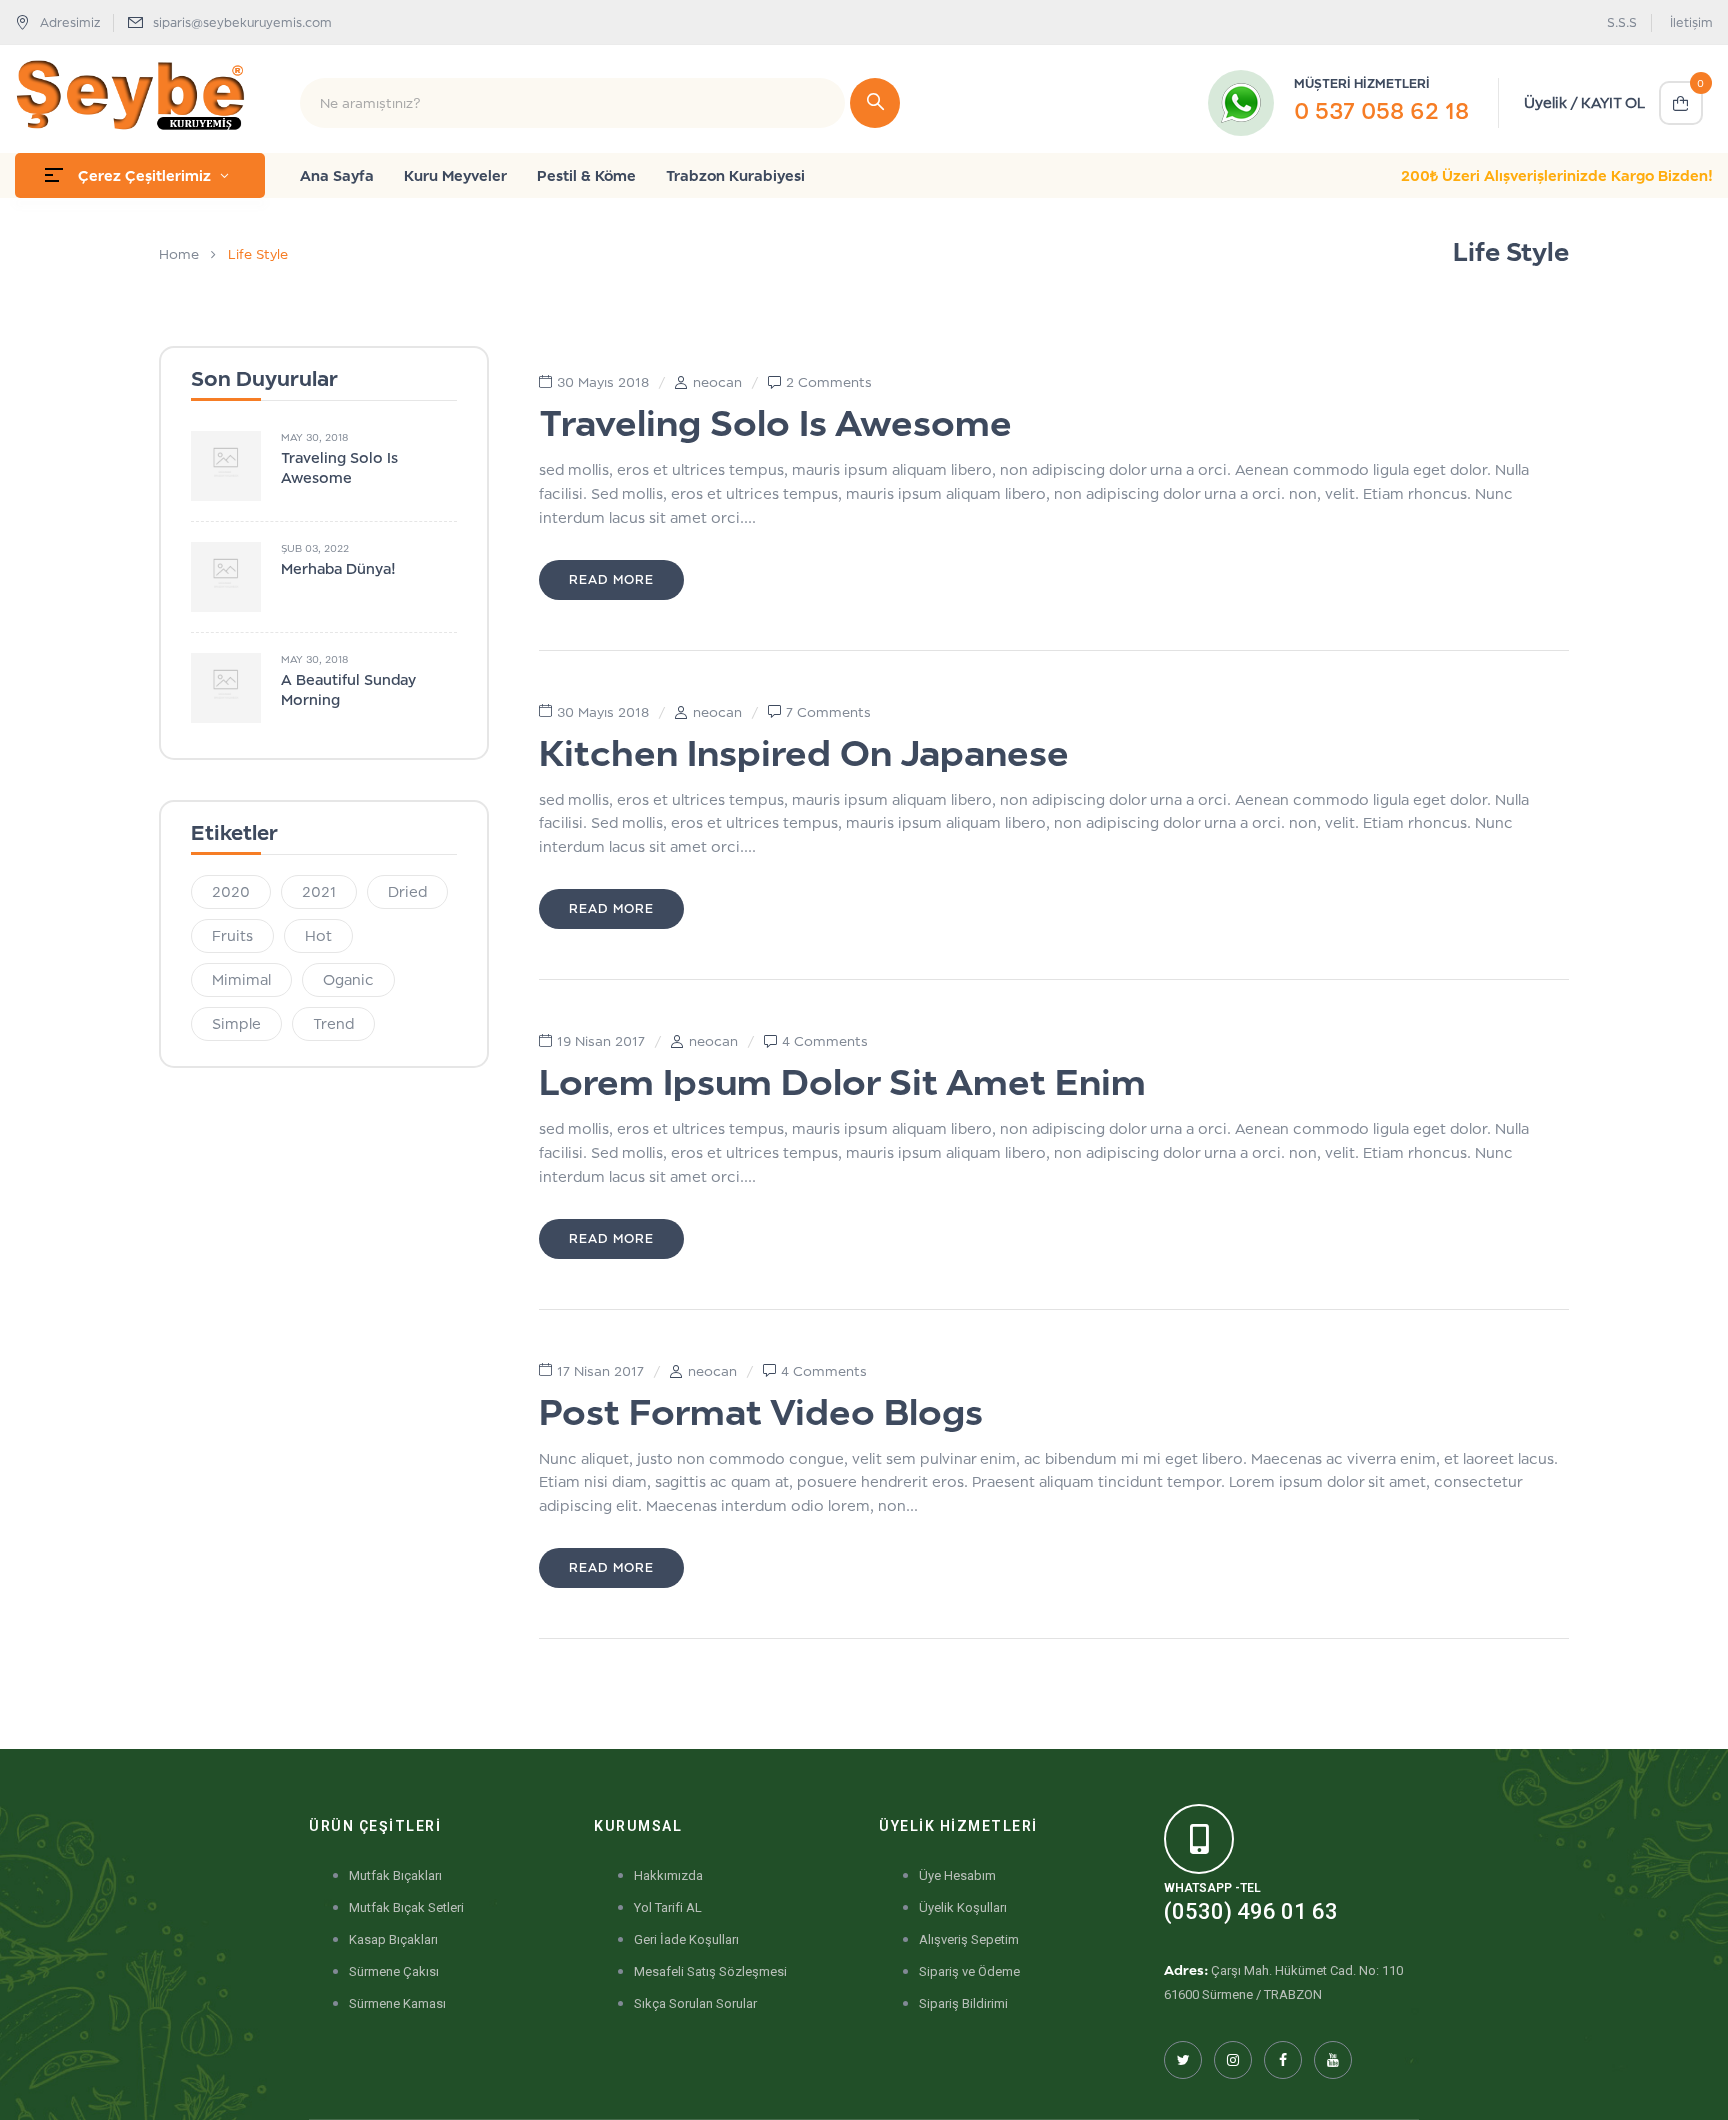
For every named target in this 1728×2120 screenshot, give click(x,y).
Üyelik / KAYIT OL (1584, 102)
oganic (348, 979)
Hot (318, 935)
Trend (333, 1023)
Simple (236, 1023)
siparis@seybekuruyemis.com (242, 22)
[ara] (875, 103)
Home (179, 254)
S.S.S (1622, 22)
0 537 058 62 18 (1381, 110)
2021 (319, 891)
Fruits (232, 935)
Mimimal (241, 979)
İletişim (1691, 22)
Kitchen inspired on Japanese (804, 752)
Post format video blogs (761, 1411)
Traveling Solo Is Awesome (775, 422)
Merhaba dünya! (338, 568)
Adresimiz (70, 22)
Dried (407, 891)
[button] (1681, 103)
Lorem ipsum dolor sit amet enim (842, 1081)
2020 (231, 891)
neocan (717, 382)
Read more (611, 579)
